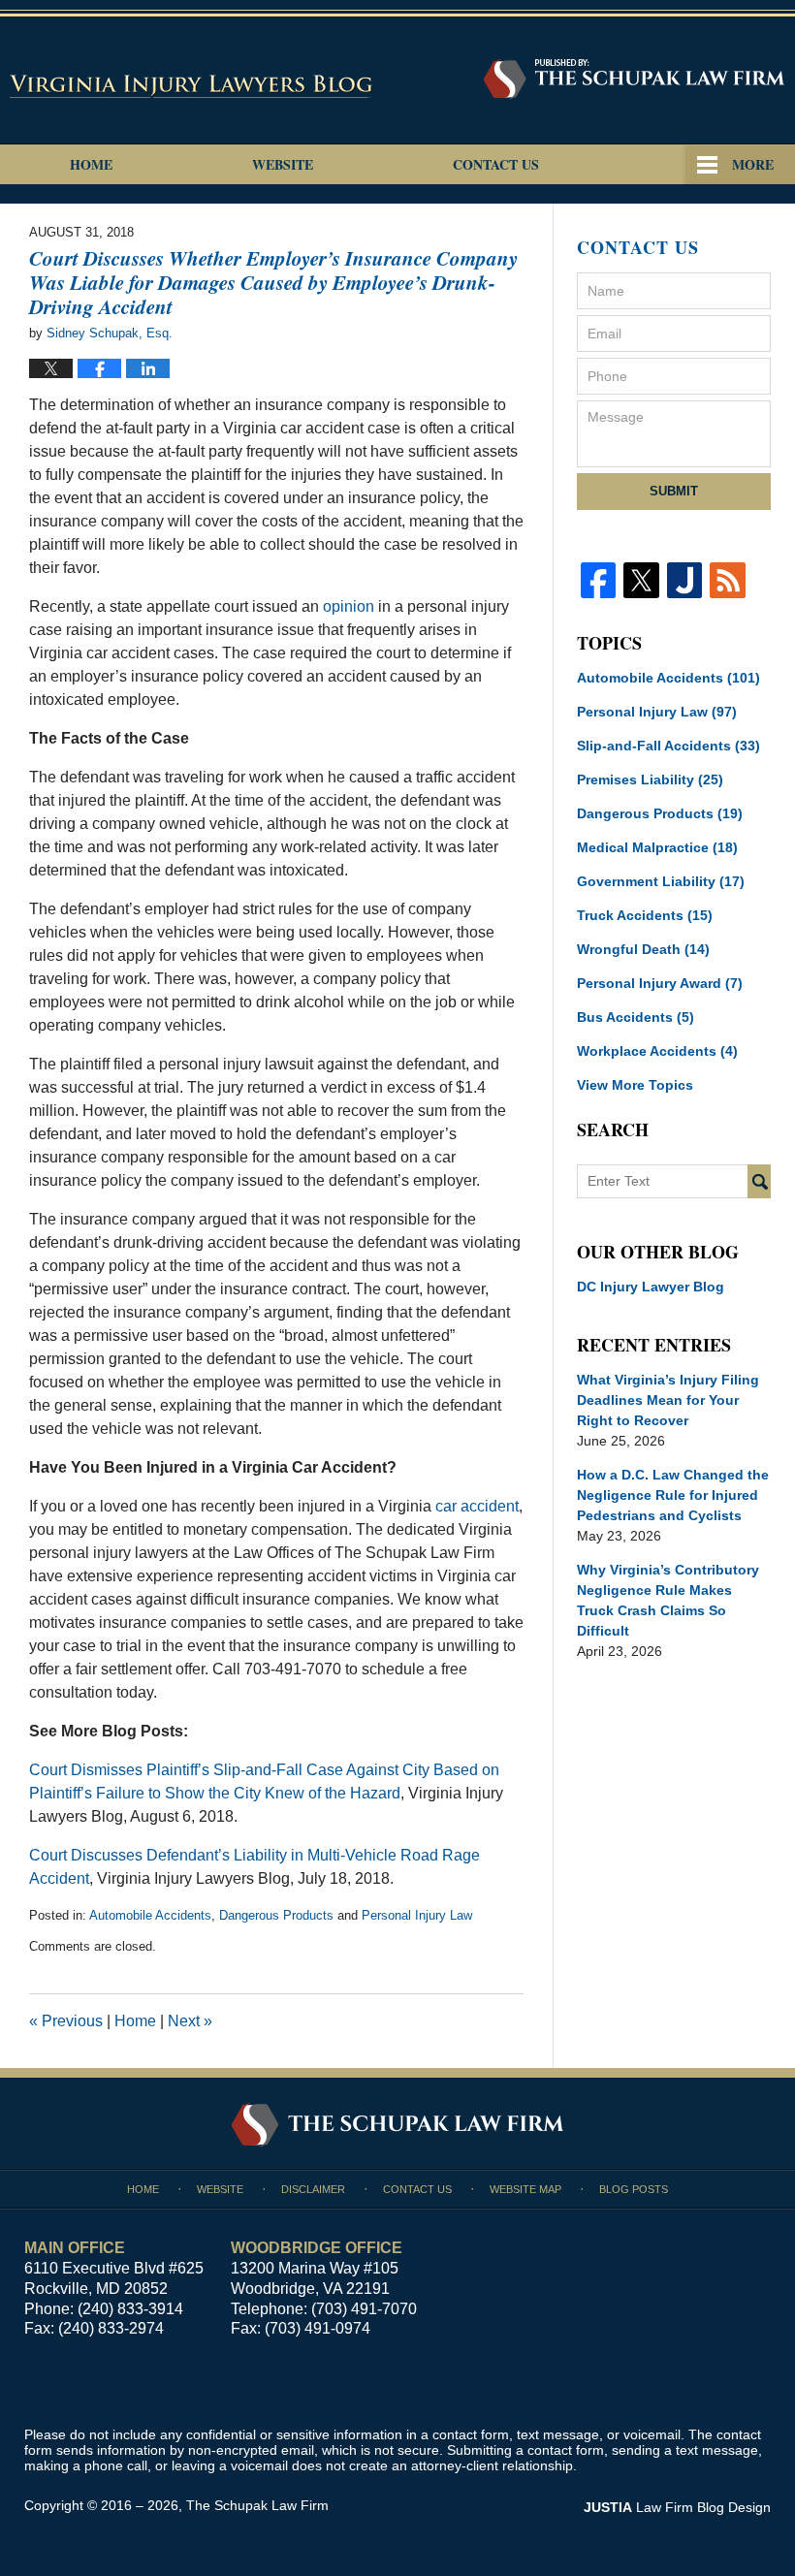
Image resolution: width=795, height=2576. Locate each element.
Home (91, 164)
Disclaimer (313, 2189)
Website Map (525, 2189)
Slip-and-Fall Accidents (668, 746)
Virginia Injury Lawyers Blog (192, 85)
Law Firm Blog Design (677, 2507)
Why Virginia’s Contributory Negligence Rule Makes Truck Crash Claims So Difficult (668, 1600)
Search (759, 1181)
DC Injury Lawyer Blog (651, 1287)
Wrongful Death (643, 949)
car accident (477, 1506)
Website (283, 164)
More (753, 164)
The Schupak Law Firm (257, 2505)
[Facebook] (598, 580)
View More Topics (635, 1085)
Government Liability (661, 881)
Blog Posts (634, 2189)
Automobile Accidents (150, 1915)
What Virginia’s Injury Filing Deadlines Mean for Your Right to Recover (668, 1400)
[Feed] (727, 580)
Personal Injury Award (660, 983)
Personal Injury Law (417, 1915)
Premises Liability (650, 779)
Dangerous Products (276, 1915)
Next (190, 2021)
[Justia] (684, 580)
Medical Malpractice (657, 847)
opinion (349, 606)
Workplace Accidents (657, 1051)
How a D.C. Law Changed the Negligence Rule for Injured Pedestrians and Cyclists (673, 1495)
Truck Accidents (645, 915)
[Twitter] (641, 580)
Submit (674, 491)
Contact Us (496, 164)
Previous (66, 2021)
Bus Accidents (636, 1017)
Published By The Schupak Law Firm (634, 79)
